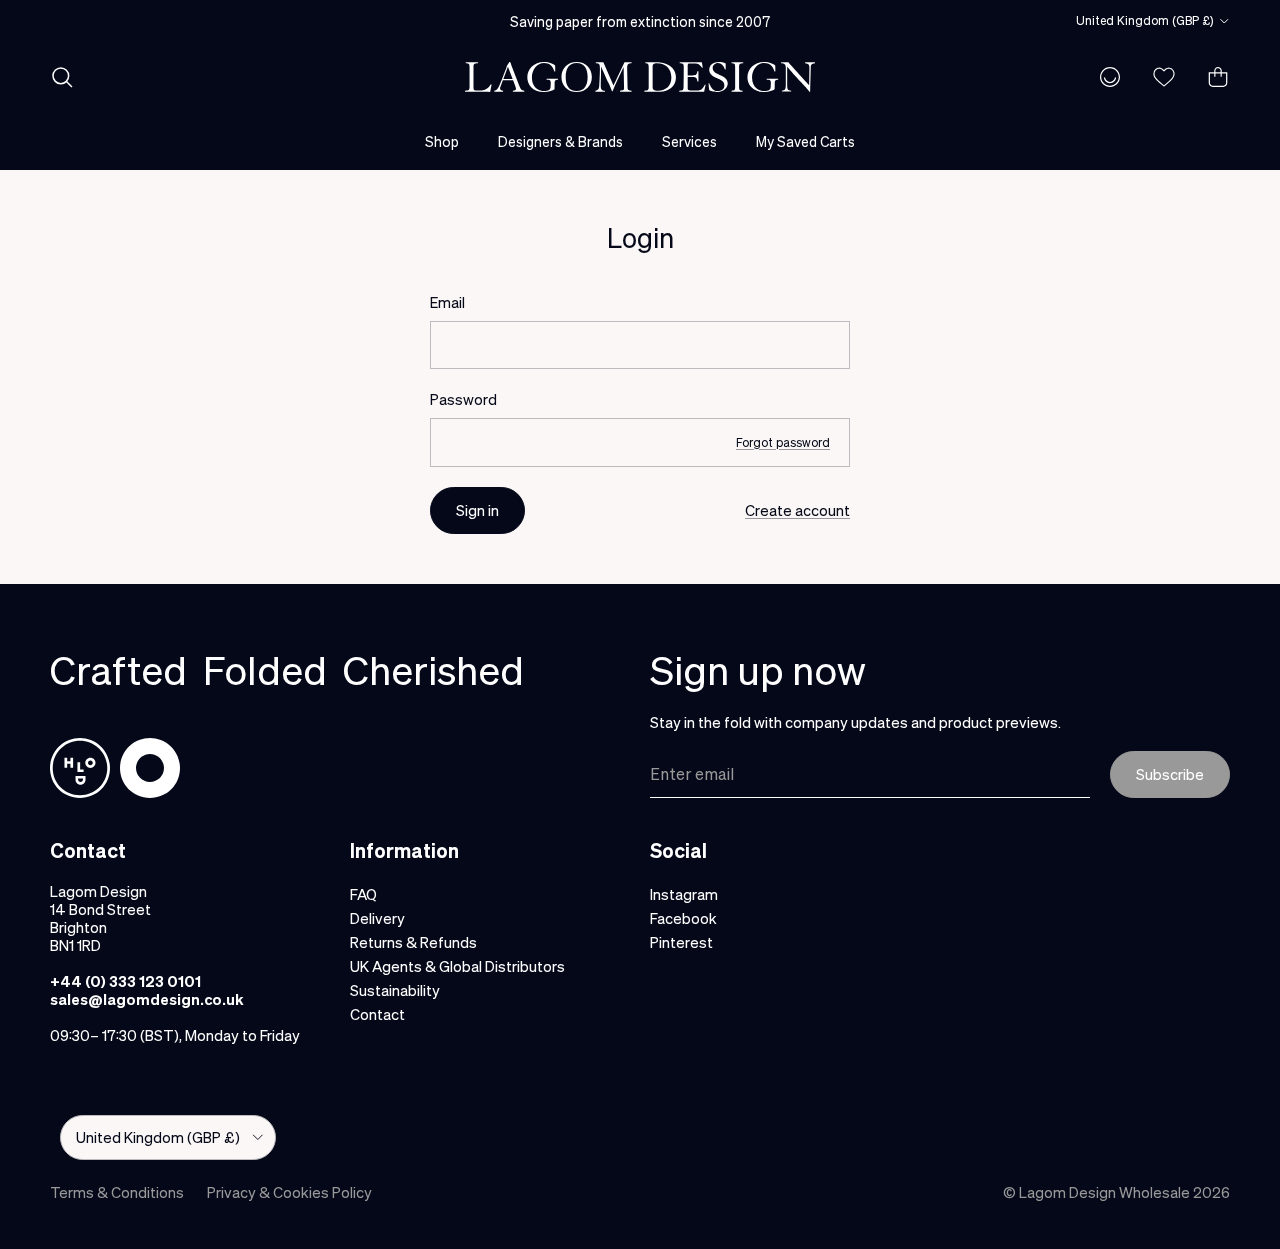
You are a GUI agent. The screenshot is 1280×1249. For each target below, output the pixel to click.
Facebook (683, 918)
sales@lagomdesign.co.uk (147, 999)
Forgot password (783, 442)
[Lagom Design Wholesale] (640, 77)
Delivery (377, 918)
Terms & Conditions (117, 1192)
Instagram (684, 894)
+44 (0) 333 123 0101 (125, 981)
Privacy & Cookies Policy (289, 1192)
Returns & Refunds (413, 942)
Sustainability (395, 990)
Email (447, 302)
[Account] (1106, 77)
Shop (442, 141)
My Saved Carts (805, 141)
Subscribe (1170, 774)
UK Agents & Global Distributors (457, 966)
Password (463, 399)
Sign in (477, 510)
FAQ (363, 894)
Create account (797, 510)
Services (689, 141)
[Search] (62, 77)
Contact (377, 1014)
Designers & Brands (560, 141)
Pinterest (681, 942)
